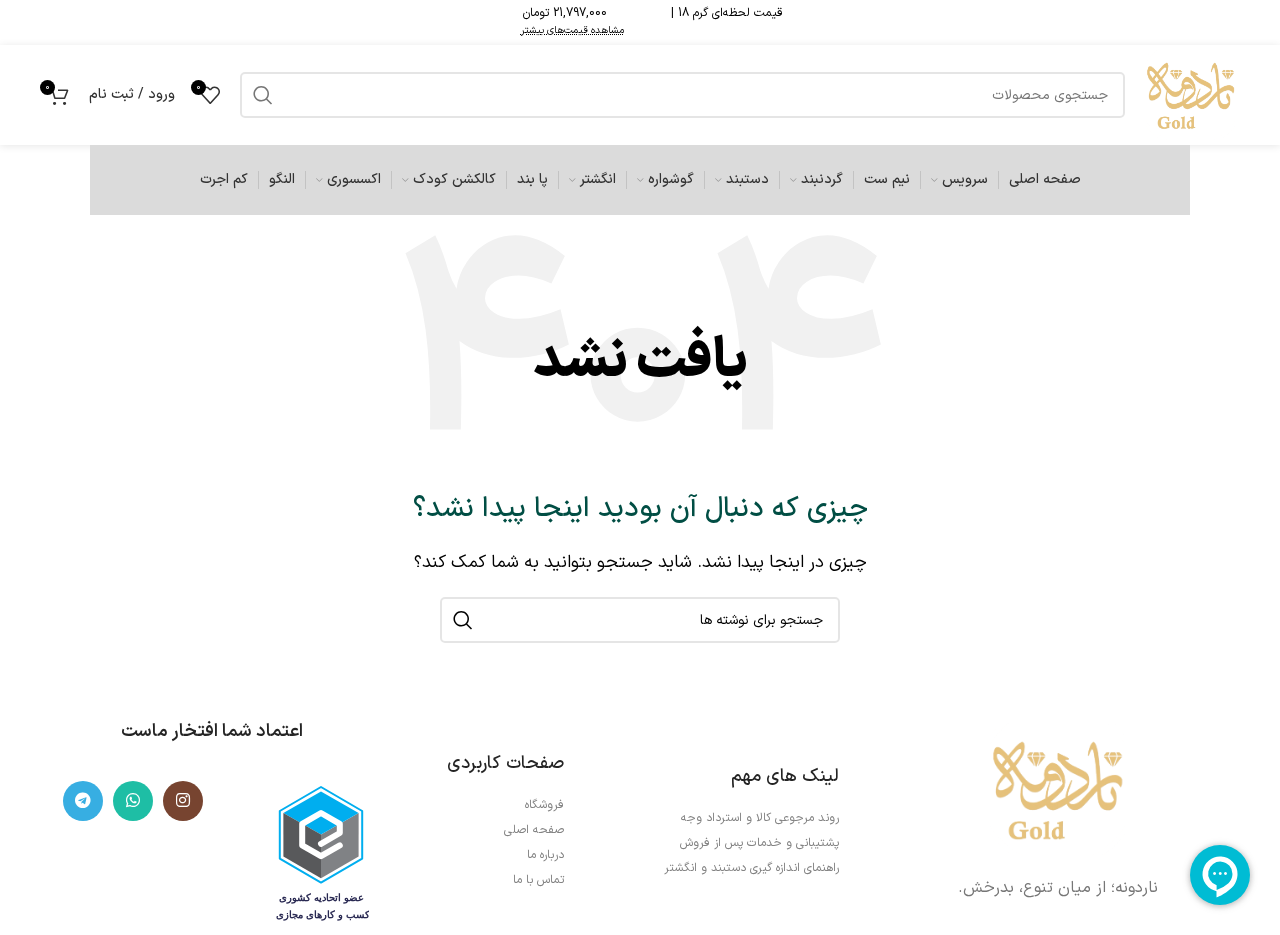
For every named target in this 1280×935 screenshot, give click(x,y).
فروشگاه (544, 805)
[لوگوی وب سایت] (1190, 94)
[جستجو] (463, 620)
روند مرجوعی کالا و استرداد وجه (760, 818)
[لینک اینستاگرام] (183, 801)
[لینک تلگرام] (83, 801)
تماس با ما (538, 880)
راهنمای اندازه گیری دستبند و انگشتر (751, 868)
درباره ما (545, 855)
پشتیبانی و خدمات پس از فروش (759, 843)
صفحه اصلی (534, 830)
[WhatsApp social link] (133, 801)
